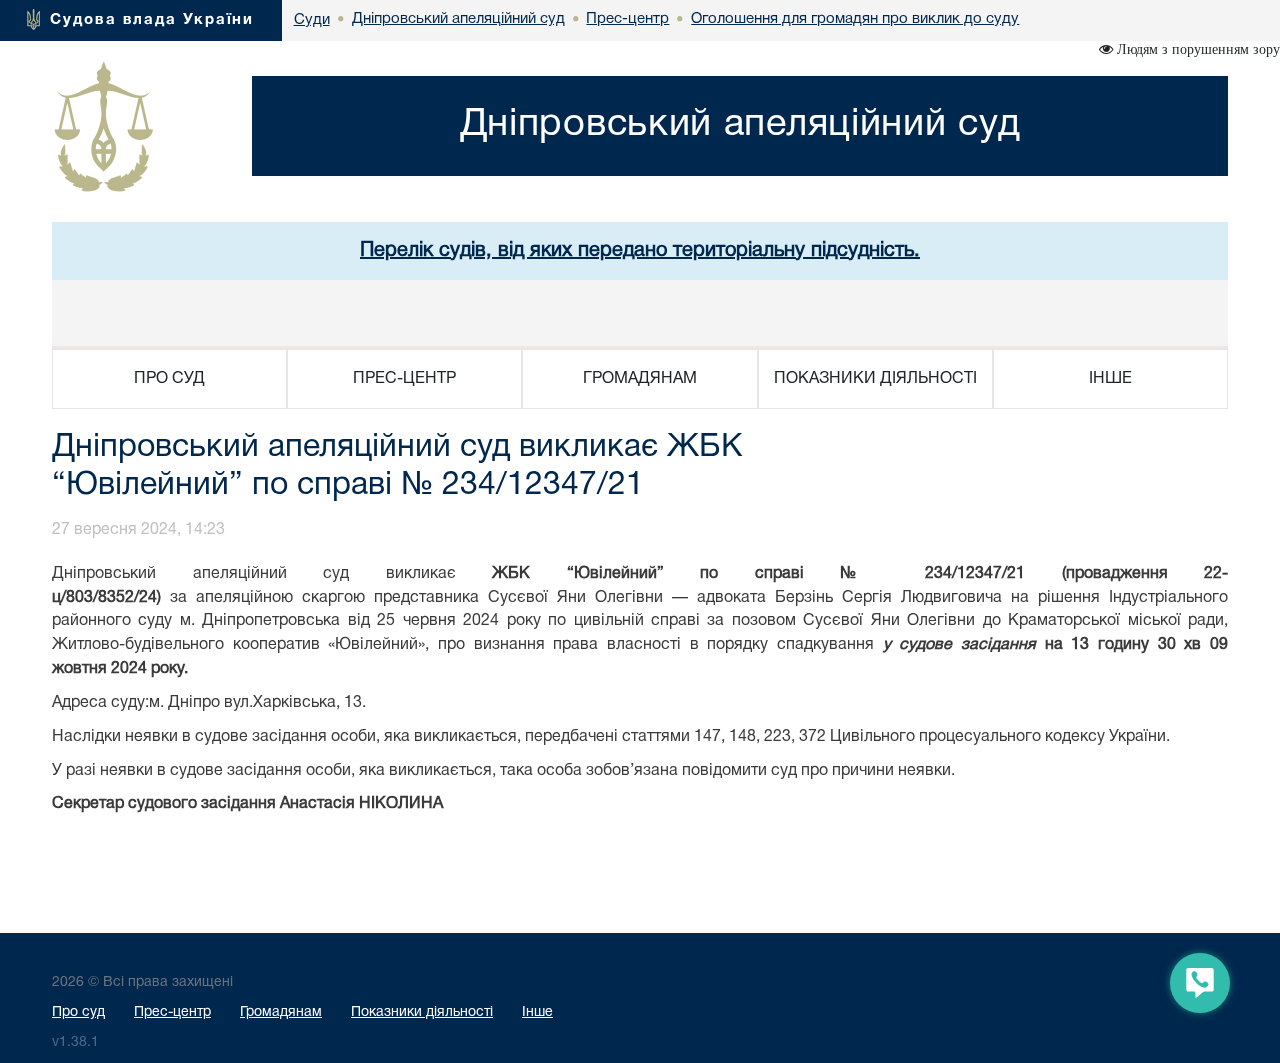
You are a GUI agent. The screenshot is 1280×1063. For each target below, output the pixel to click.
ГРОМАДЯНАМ (640, 379)
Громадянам (281, 1012)
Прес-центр (172, 1012)
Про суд (78, 1012)
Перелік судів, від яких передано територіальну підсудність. (640, 251)
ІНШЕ (1110, 379)
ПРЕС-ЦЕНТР (404, 379)
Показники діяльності (422, 1012)
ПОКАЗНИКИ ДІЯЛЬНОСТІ (875, 379)
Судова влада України (152, 20)
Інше (537, 1012)
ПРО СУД (169, 379)
